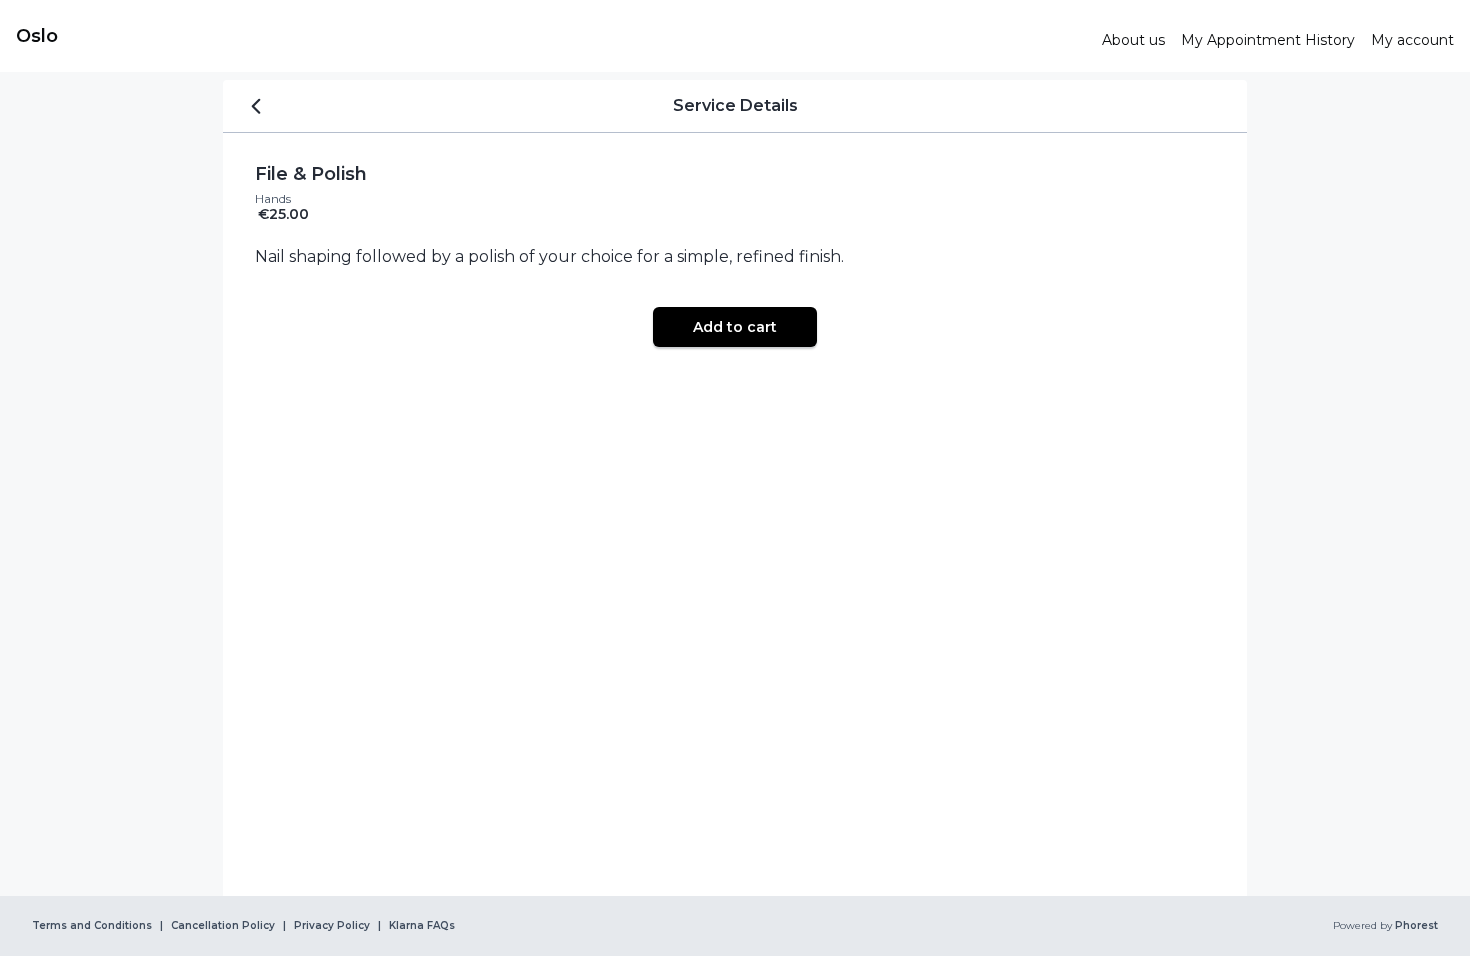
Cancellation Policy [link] (223, 926)
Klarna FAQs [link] (422, 926)
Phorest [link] (1416, 926)
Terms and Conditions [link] (92, 926)
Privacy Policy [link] (332, 926)
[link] (551, 36)
